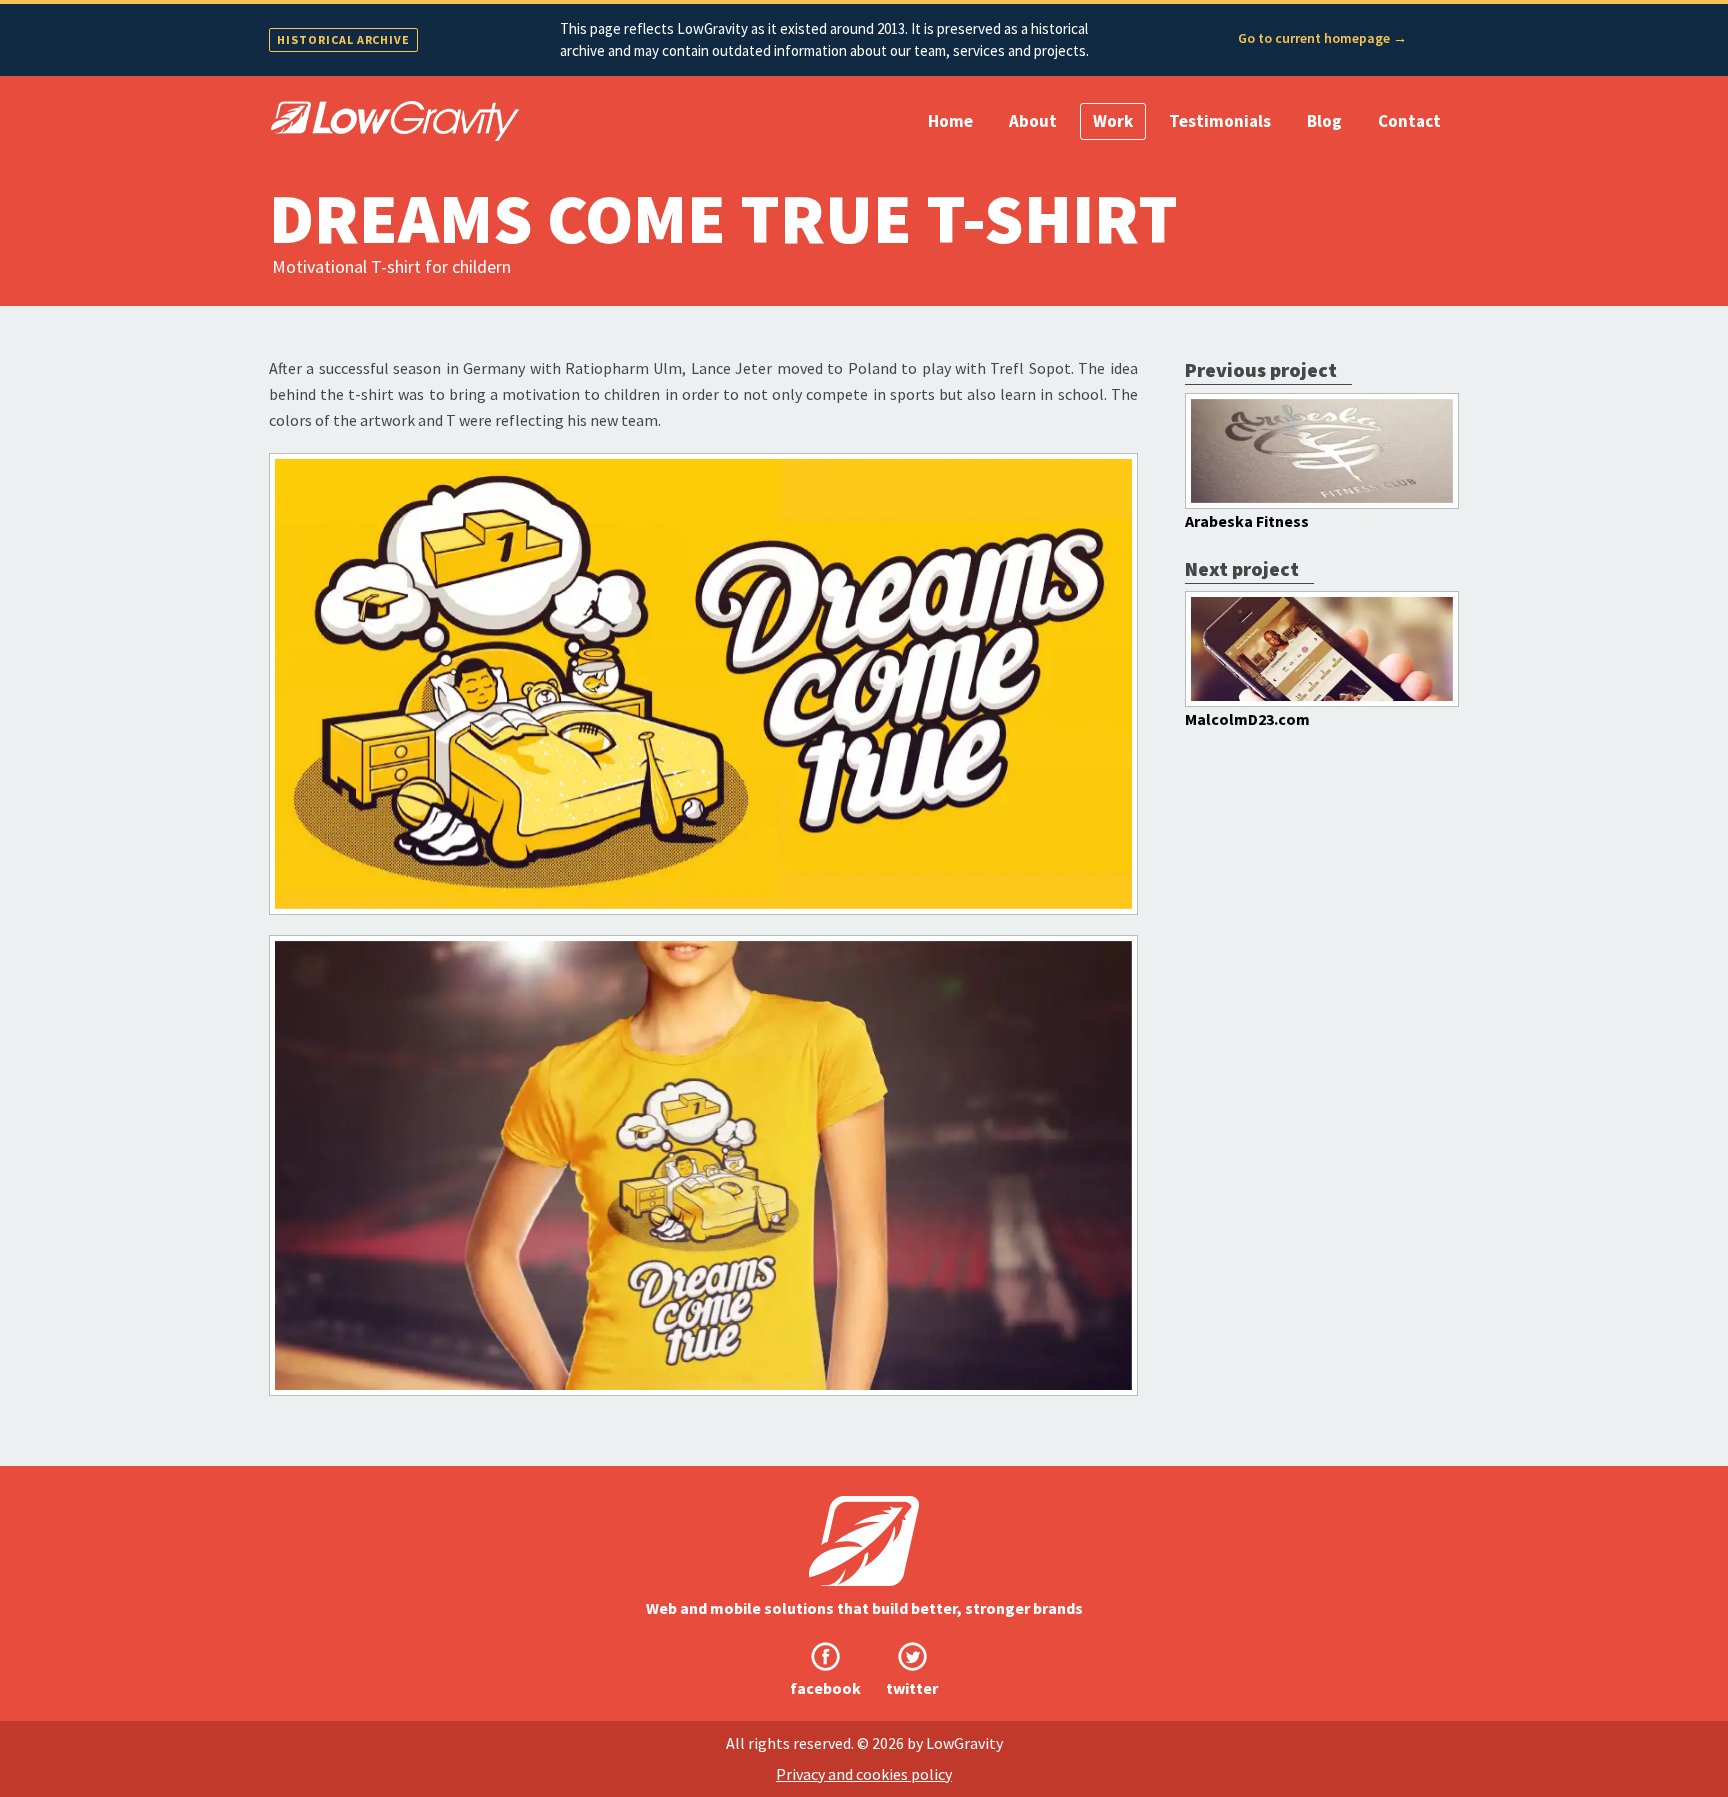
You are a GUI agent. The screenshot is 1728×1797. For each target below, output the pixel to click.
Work (1113, 121)
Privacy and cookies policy (864, 1774)
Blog (1324, 121)
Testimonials (1220, 121)
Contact (1409, 121)
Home (950, 121)
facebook (825, 1688)
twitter (912, 1688)
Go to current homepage (1322, 38)
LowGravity (864, 1541)
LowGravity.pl (394, 121)
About (1033, 121)
